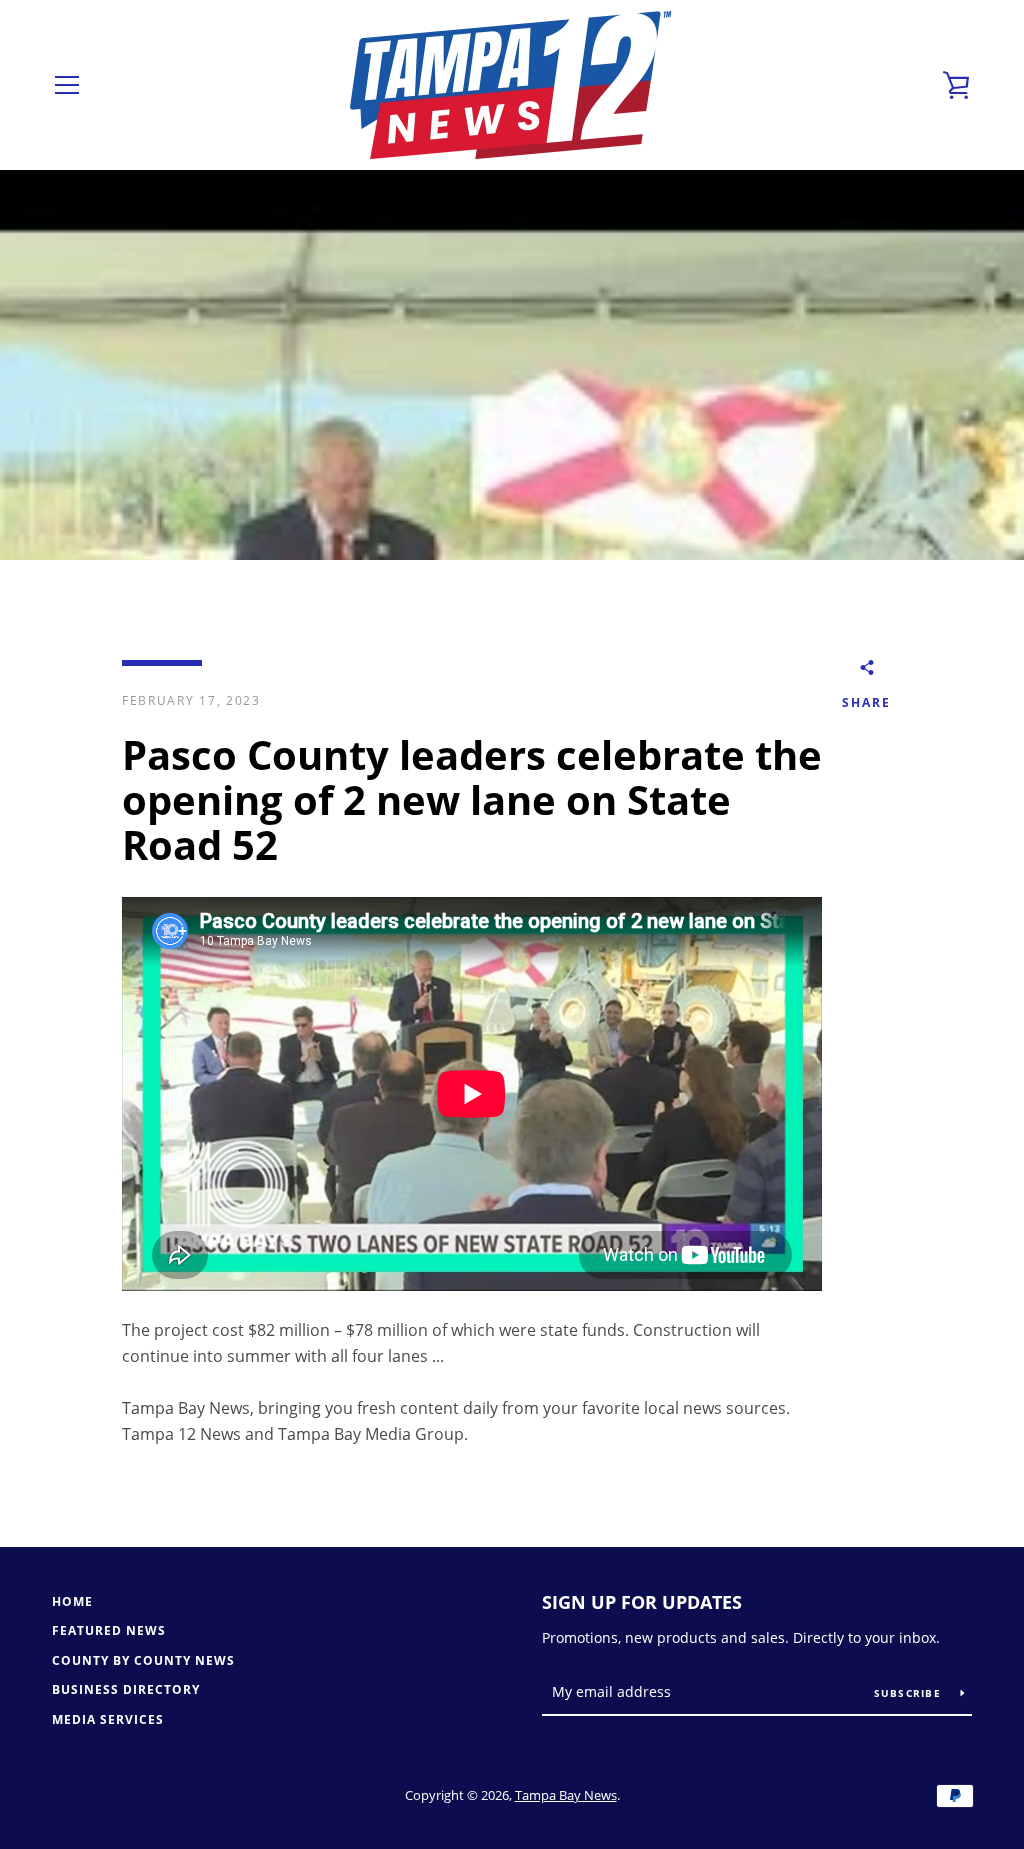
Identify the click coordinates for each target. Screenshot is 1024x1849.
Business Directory (126, 1689)
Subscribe (910, 1693)
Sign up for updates (642, 1602)
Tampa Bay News (566, 1795)
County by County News (143, 1660)
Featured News (109, 1630)
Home (72, 1601)
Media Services (108, 1719)
